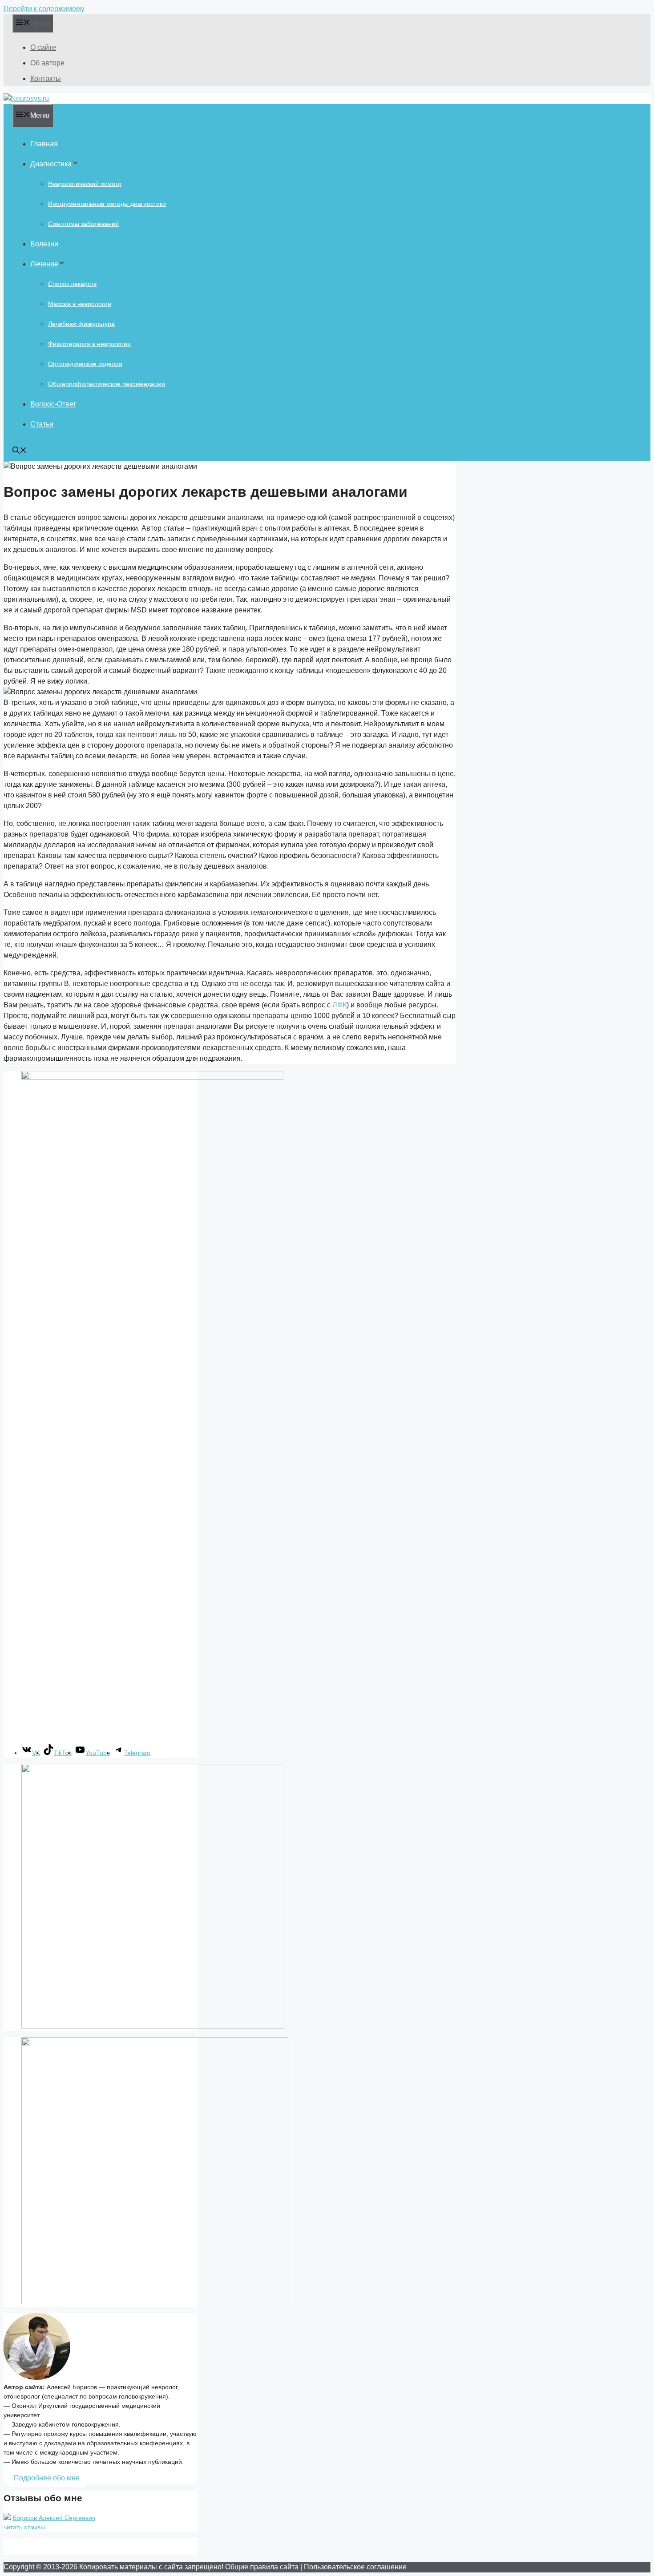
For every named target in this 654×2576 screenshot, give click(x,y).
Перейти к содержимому (44, 9)
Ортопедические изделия (85, 364)
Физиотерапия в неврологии (89, 344)
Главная (44, 144)
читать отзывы (24, 2527)
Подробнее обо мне (47, 2478)
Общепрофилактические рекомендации (107, 384)
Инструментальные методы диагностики (107, 204)
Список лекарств (72, 284)
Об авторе (47, 63)
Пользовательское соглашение (355, 2567)
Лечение (44, 264)
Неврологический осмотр (85, 184)
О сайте (43, 47)
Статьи (42, 424)
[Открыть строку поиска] (20, 451)
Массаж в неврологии (80, 304)
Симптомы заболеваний (83, 224)
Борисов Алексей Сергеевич (54, 2518)
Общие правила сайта (262, 2567)
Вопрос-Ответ (53, 404)
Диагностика (51, 164)
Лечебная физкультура (81, 324)
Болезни (44, 244)
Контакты (46, 78)
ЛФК (339, 1005)
